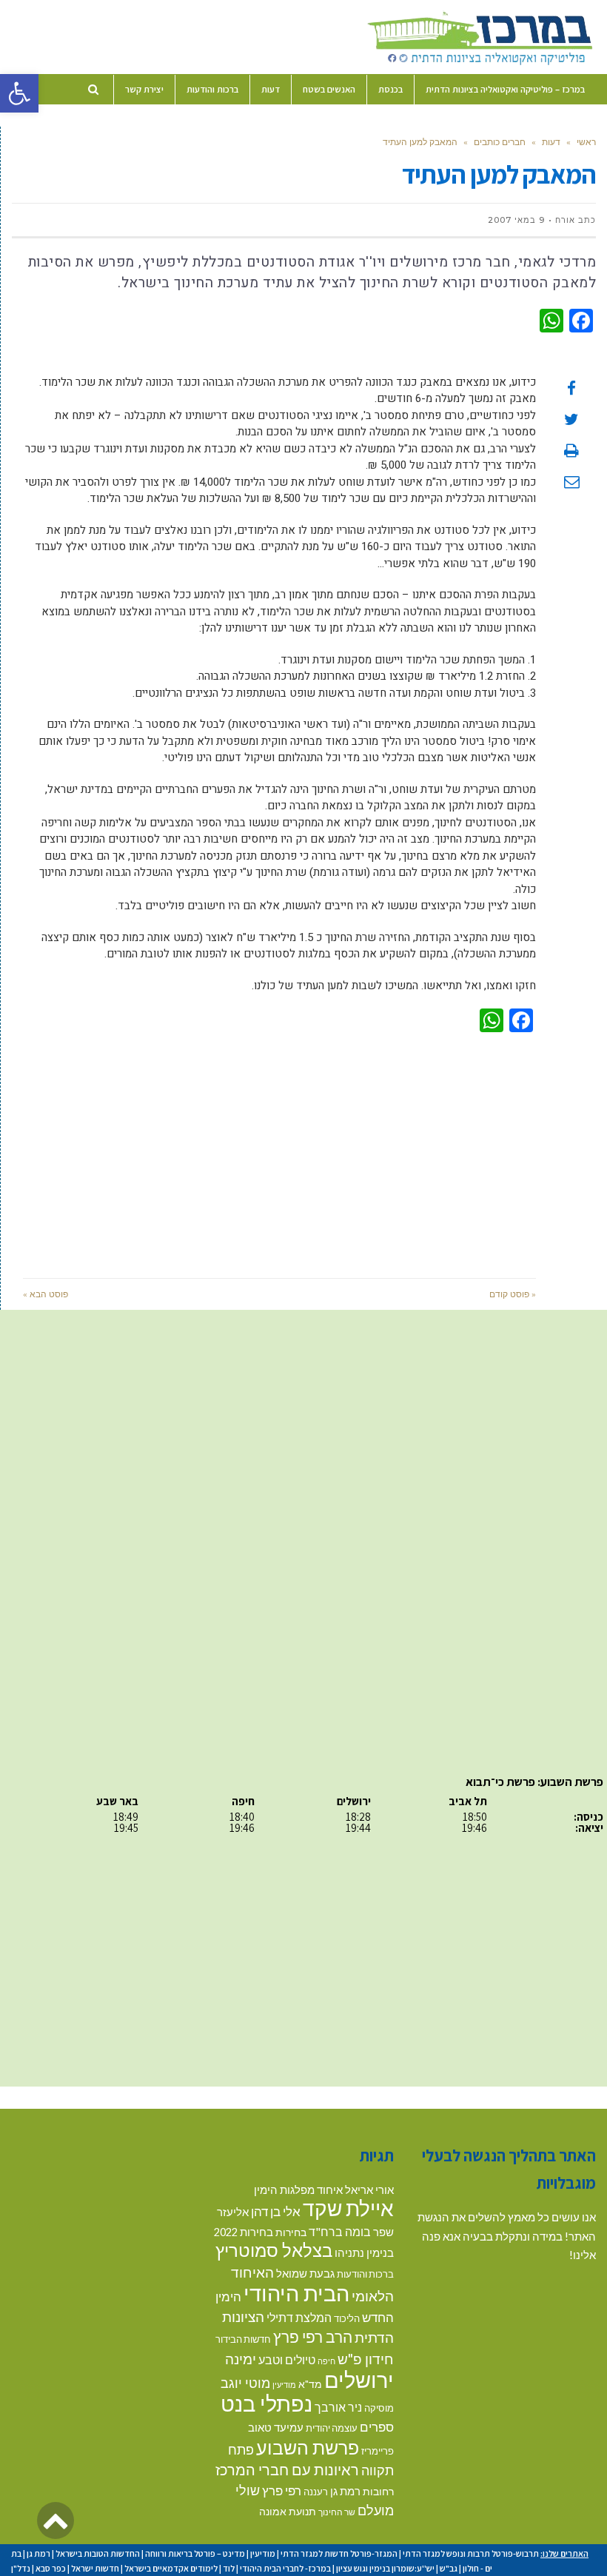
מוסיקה (379, 2408)
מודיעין (284, 2385)
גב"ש (449, 2568)
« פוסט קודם (513, 1294)
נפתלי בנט (266, 2403)
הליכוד (347, 2318)
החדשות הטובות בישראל (98, 2553)
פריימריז (378, 2451)
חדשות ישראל (95, 2568)
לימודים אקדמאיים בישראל (171, 2568)
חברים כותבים (500, 142)
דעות (551, 142)
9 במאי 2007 (516, 220)
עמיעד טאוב (276, 2428)
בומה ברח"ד (340, 2231)
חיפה (326, 2361)
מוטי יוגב (245, 2383)
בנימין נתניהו (364, 2252)
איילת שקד (348, 2208)
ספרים (377, 2427)
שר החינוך (337, 2512)
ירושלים (359, 2379)
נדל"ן (21, 2568)
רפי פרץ (282, 2490)
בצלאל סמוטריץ (274, 2250)
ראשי (586, 142)
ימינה (241, 2359)
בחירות (291, 2232)
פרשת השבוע (308, 2447)
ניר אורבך (338, 2407)
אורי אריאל (369, 2189)
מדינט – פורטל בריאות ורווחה (195, 2553)
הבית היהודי (296, 2293)
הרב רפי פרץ (313, 2337)
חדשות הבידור (243, 2339)
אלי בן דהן (276, 2211)
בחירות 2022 (244, 2232)
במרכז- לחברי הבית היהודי (285, 2568)
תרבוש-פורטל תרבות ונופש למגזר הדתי (471, 2553)
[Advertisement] (279, 1152)
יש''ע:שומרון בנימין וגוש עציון (385, 2568)
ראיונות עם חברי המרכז (287, 2469)
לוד (229, 2568)
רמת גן (345, 2491)
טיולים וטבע (287, 2359)
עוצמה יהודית (332, 2428)
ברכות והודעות (365, 2274)
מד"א (310, 2384)
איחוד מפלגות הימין (298, 2190)
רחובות (378, 2491)
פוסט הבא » (46, 1294)
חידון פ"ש (366, 2359)
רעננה (316, 2492)
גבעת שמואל (305, 2274)
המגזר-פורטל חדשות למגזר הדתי (339, 2553)
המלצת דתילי (299, 2317)
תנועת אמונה (288, 2511)
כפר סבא (51, 2568)
